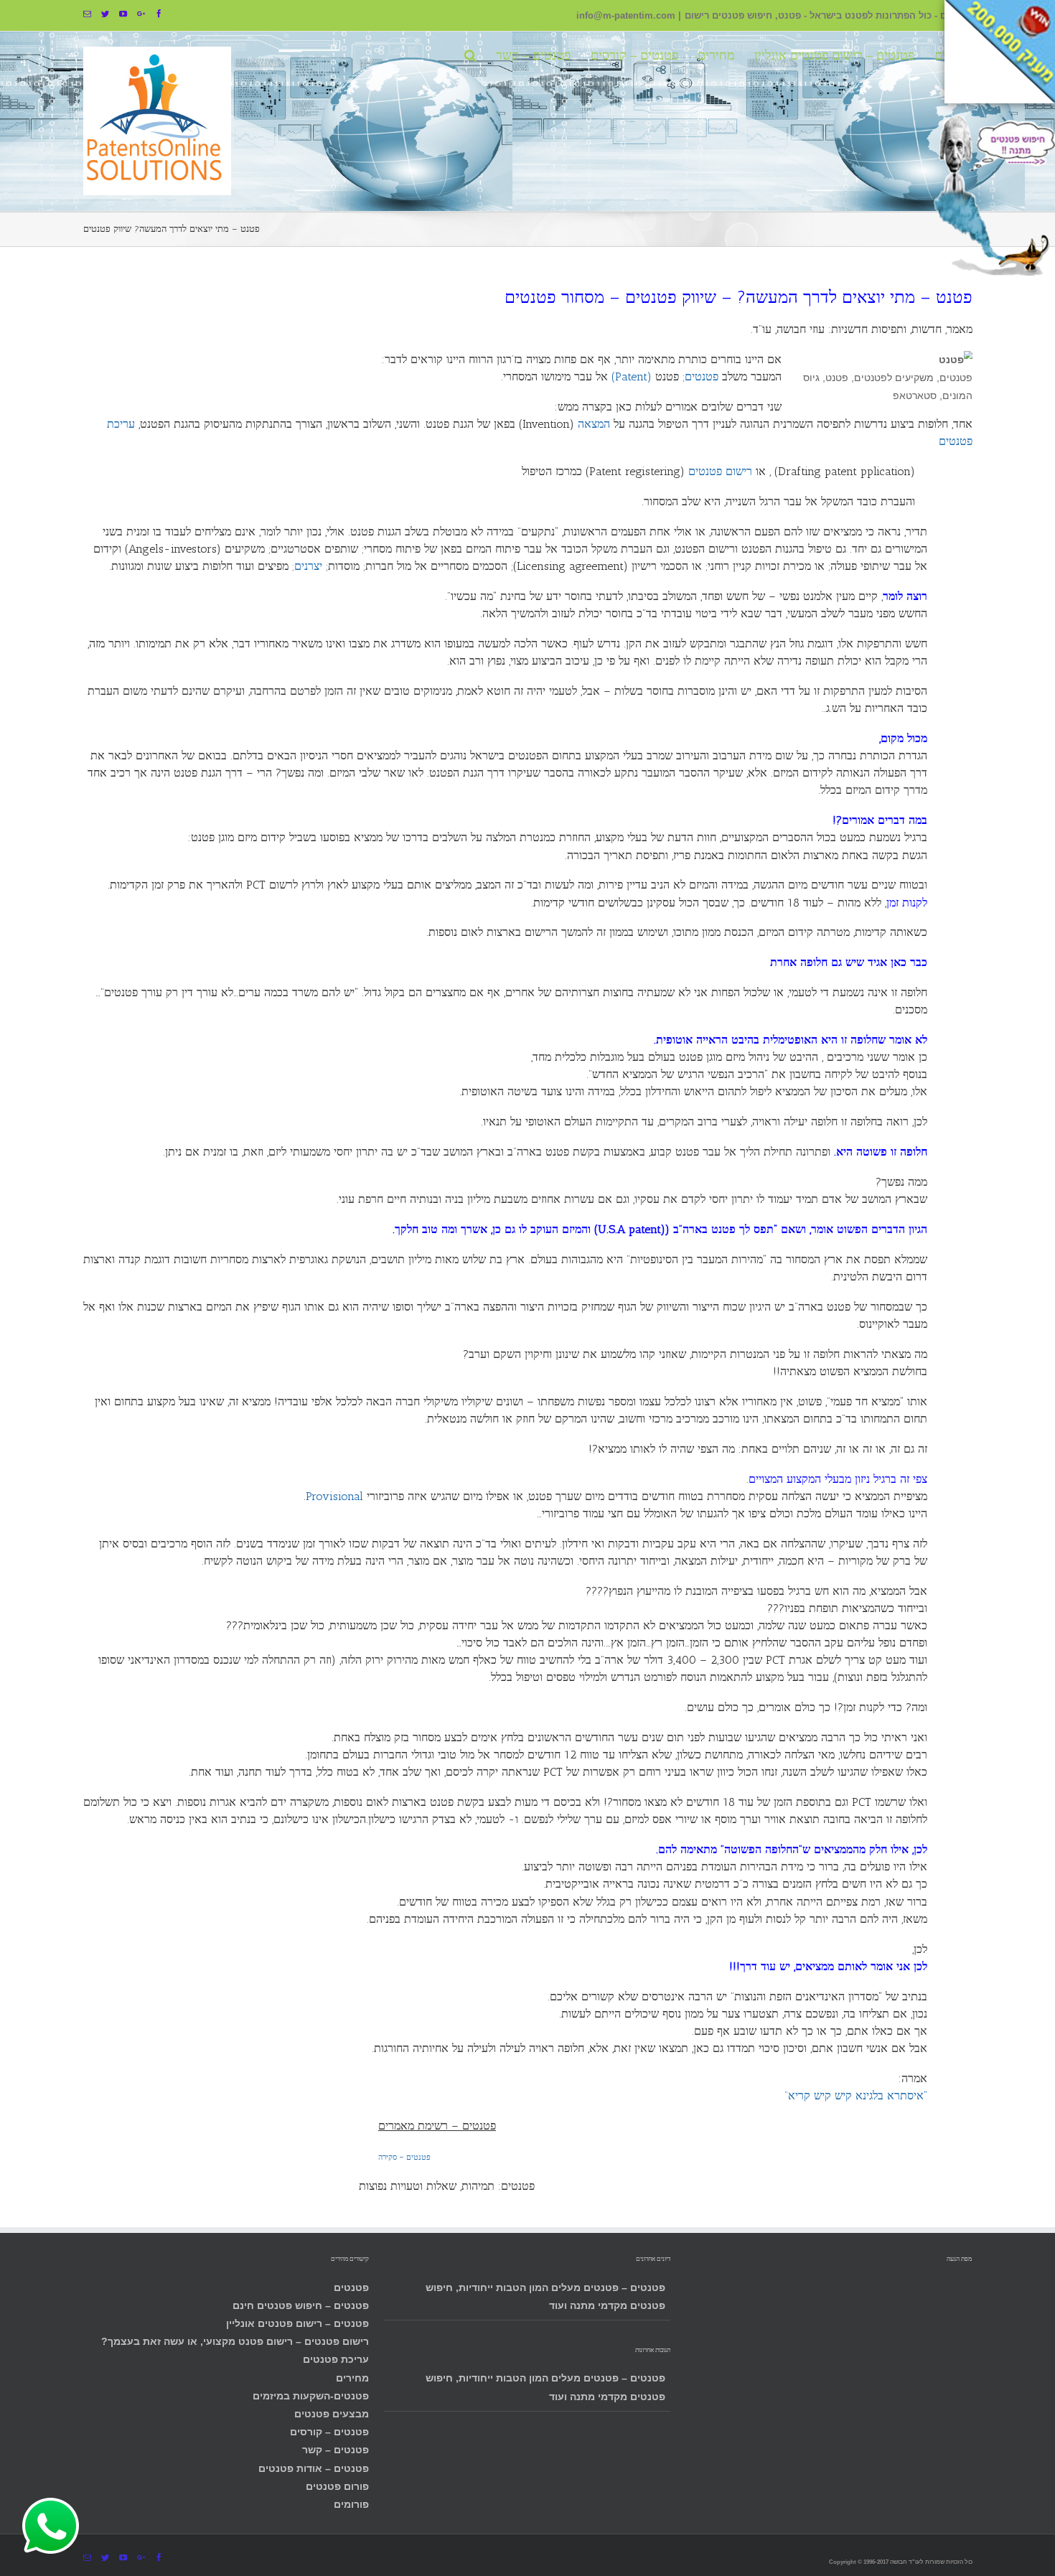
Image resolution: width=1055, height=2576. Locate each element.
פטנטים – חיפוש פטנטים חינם (301, 2305)
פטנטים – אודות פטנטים (314, 2468)
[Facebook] (159, 14)
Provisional (334, 1496)
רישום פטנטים (720, 471)
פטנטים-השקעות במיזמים (311, 2396)
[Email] (87, 14)
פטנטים (351, 2287)
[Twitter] (105, 14)
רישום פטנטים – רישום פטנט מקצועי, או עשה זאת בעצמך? (235, 2341)
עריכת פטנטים (336, 2359)
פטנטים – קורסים (329, 2432)
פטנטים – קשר (336, 2450)
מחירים (352, 2378)
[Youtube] (123, 14)
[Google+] (141, 14)
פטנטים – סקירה (404, 2157)
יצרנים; (307, 566)
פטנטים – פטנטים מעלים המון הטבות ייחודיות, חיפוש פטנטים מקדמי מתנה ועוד (545, 2296)
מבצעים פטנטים (332, 2414)
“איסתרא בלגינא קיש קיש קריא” (856, 2095)
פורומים (351, 2504)
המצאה (594, 424)
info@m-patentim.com (626, 16)
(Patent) (632, 376)
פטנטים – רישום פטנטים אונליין (297, 2323)
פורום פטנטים (337, 2486)
